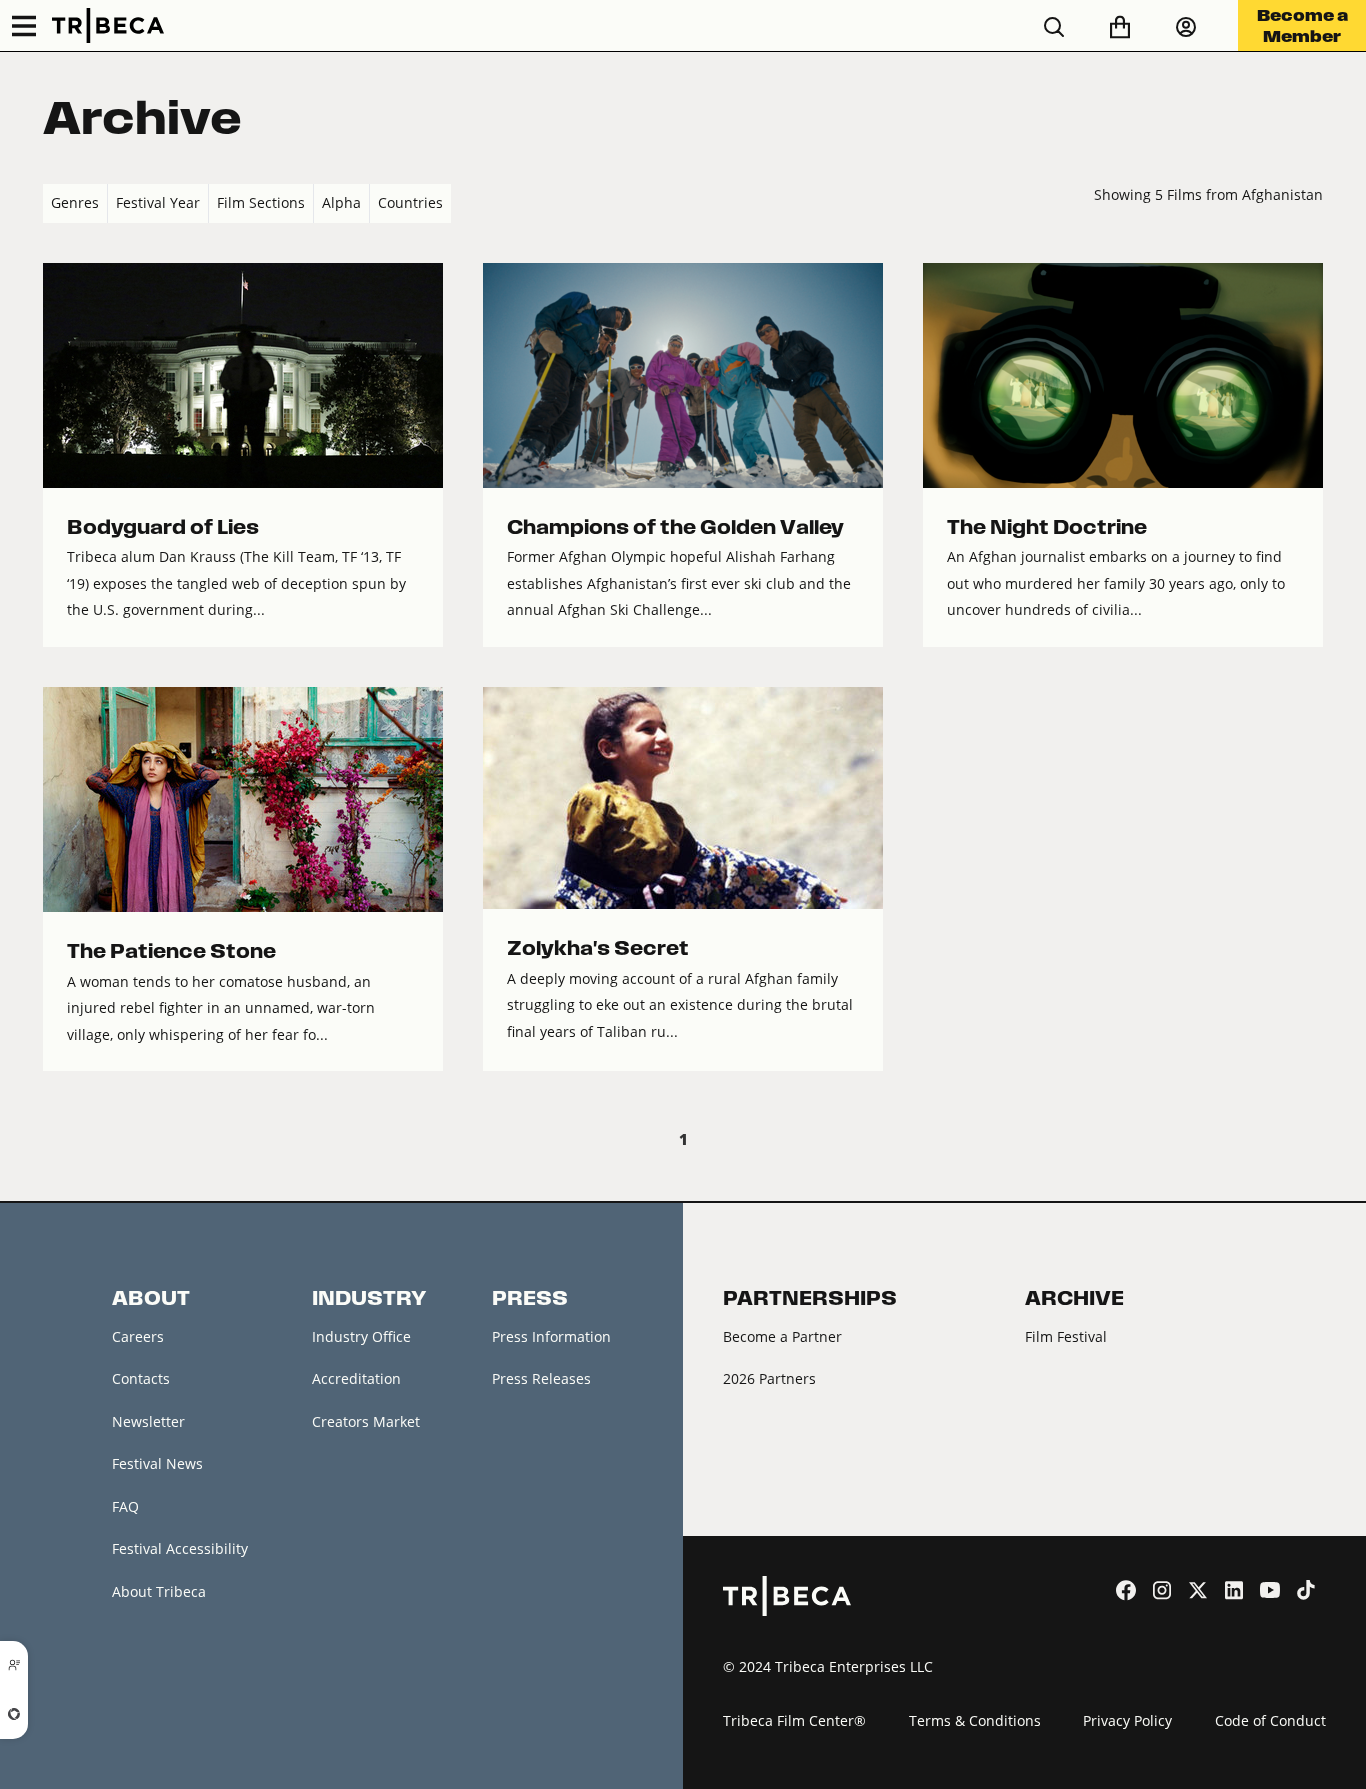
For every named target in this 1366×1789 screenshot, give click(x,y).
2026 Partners (769, 1378)
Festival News (157, 1463)
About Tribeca (159, 1591)
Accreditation (356, 1378)
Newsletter (148, 1421)
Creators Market (366, 1421)
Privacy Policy (1127, 1720)
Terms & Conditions (975, 1720)
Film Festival (1066, 1336)
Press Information (551, 1336)
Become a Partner (782, 1336)
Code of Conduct (1270, 1720)
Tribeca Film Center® (794, 1720)
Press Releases (541, 1378)
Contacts (141, 1378)
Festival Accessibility (180, 1548)
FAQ (125, 1506)
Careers (138, 1336)
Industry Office (361, 1336)
